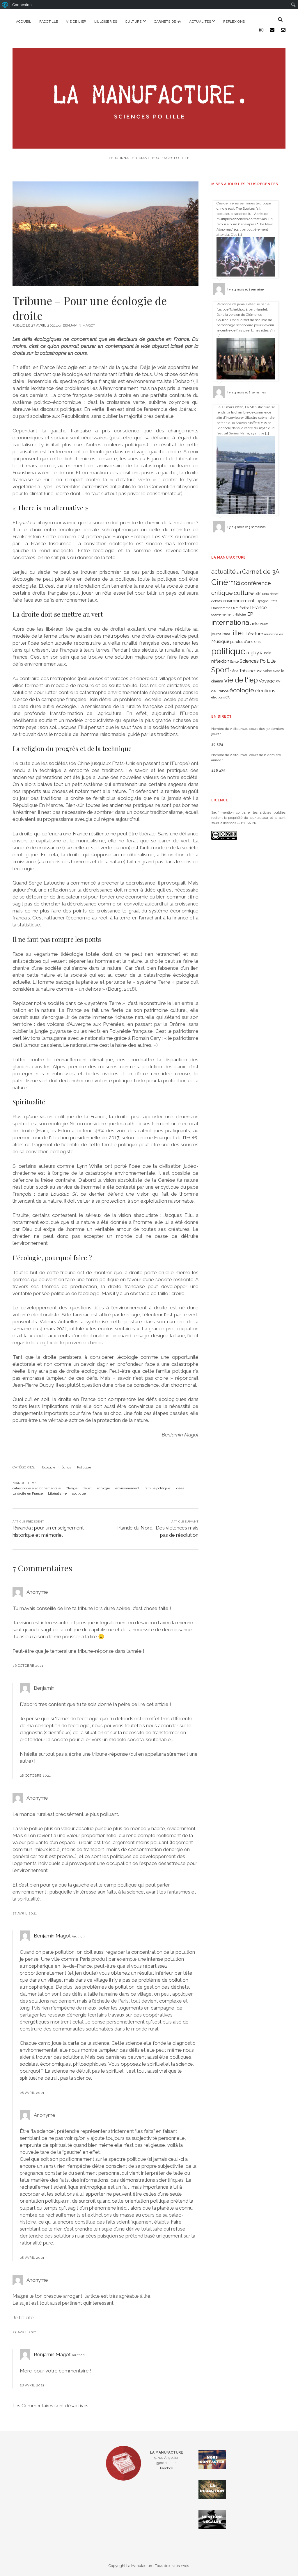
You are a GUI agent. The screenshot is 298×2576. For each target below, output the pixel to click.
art (239, 572)
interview (260, 624)
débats (217, 601)
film (236, 608)
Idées (180, 1488)
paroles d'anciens (245, 642)
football (245, 608)
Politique (84, 1467)
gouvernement (222, 614)
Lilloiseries (106, 22)
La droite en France (28, 1493)
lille (236, 633)
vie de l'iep (241, 680)
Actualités (200, 22)
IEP (250, 614)
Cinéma (226, 582)
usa (259, 671)
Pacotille (49, 22)
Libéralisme (57, 1493)
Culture (133, 22)
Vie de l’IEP (76, 22)
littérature (253, 634)
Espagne (262, 601)
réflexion (220, 661)
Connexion (22, 5)
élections (265, 691)
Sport (220, 670)
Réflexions (234, 22)
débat (87, 1488)
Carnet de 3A (261, 572)
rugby (253, 653)
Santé (234, 662)
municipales (273, 634)
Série (234, 671)
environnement (127, 1488)
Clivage (72, 1488)
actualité (223, 572)
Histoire (240, 614)
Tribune (247, 671)
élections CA (220, 697)
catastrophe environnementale (37, 1488)
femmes (226, 608)
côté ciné (262, 594)
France (259, 608)
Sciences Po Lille (258, 661)
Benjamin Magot (52, 1936)
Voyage (267, 681)
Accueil (24, 22)
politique (79, 1493)
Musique (220, 641)
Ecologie (49, 1467)
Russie (266, 653)
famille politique (157, 1488)
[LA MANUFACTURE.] (149, 146)
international (231, 623)
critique (222, 593)
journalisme (221, 634)
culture (244, 593)
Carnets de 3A (168, 22)
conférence (256, 583)
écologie (103, 1488)
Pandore (166, 2468)
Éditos (66, 1467)
